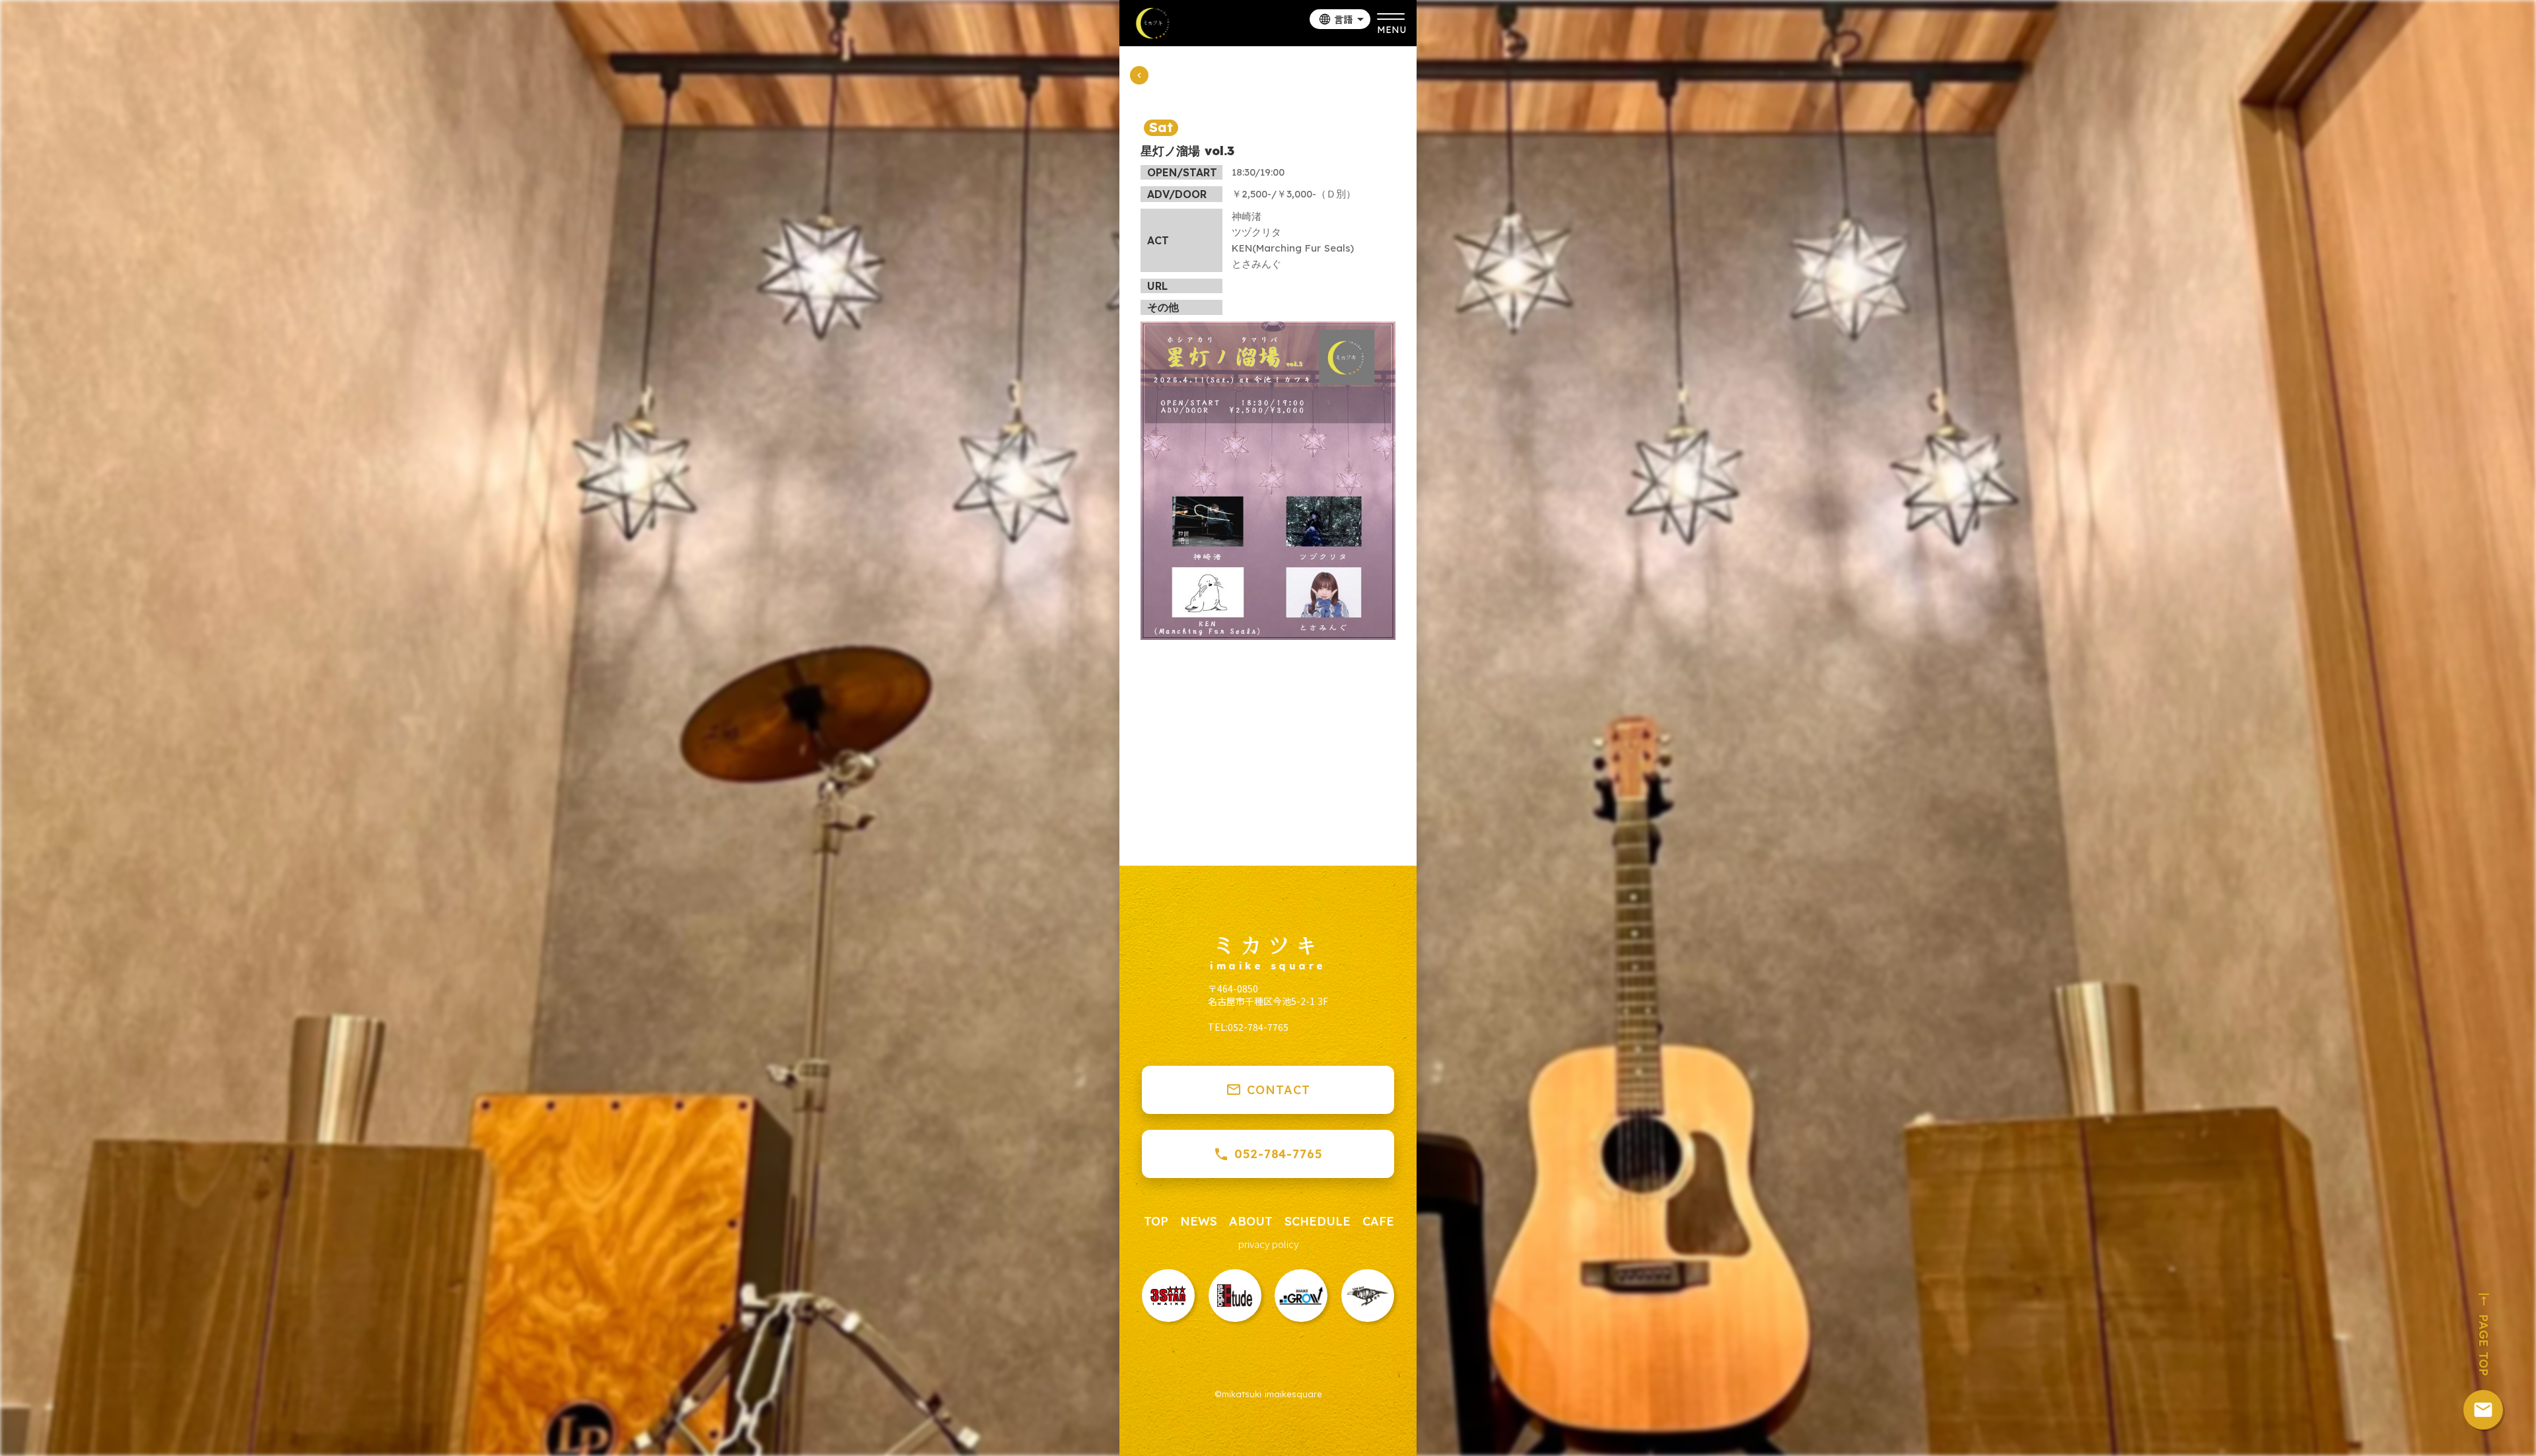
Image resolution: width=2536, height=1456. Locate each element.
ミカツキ (1268, 944)
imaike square (1268, 966)
